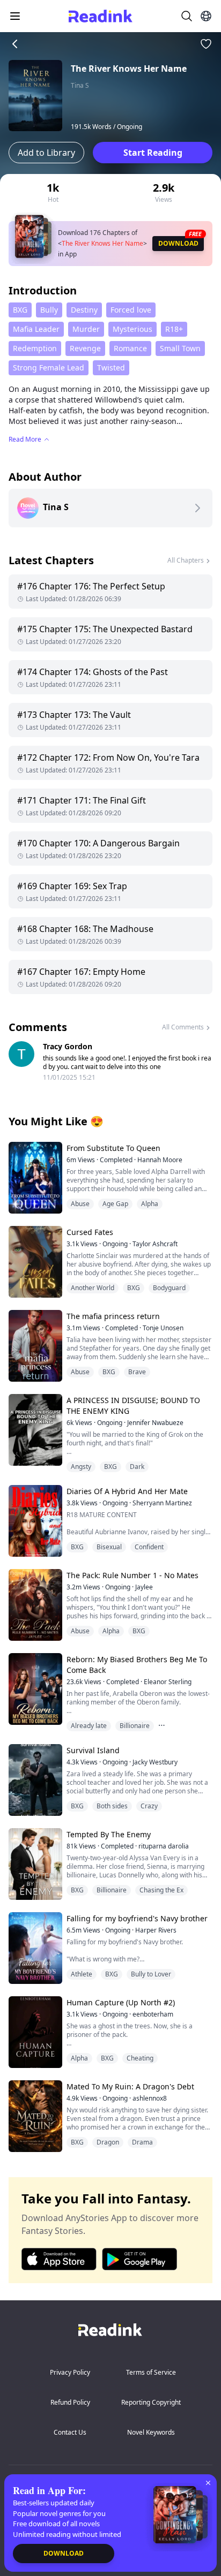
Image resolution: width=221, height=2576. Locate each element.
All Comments (183, 1027)
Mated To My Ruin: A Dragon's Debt (130, 2086)
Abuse (80, 1204)
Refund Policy (70, 2402)
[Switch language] (206, 16)
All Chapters (186, 560)
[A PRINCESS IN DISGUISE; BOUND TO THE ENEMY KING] (34, 1430)
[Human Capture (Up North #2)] (34, 2032)
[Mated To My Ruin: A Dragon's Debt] (34, 2116)
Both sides (112, 1806)
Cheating (140, 2058)
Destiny (84, 310)
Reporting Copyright (151, 2402)
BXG (20, 310)
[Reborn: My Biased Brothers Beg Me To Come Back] (34, 1689)
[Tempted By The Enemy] (34, 1864)
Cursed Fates (90, 1232)
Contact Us (70, 2432)
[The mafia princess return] (34, 1346)
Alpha (150, 1204)
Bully (49, 310)
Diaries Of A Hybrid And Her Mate (127, 1491)
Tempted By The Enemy (109, 1834)
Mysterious (132, 329)
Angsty (81, 1467)
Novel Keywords (151, 2432)
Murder (86, 329)
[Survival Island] (34, 1780)
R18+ (174, 329)
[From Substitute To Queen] (34, 1177)
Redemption (35, 348)
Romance (130, 348)
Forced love (131, 310)
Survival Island (93, 1750)
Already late (89, 1726)
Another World (93, 1288)
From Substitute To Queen (113, 1148)
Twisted (111, 368)
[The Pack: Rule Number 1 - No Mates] (34, 1605)
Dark (137, 1467)
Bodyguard (169, 1288)
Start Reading (153, 153)
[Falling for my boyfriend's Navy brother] (34, 1948)
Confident (149, 1547)
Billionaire (135, 1726)
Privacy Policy (70, 2372)
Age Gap (115, 1204)
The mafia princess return (113, 1316)
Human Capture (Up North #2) (121, 2002)
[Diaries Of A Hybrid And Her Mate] (34, 1521)
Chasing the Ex (161, 1890)
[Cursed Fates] (34, 1262)
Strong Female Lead (49, 368)
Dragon (108, 2142)
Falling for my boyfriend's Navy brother (137, 1918)
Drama (142, 2142)
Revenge (85, 348)
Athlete (82, 1974)
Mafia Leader (36, 329)
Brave (137, 1372)
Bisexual (109, 1547)
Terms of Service (151, 2372)
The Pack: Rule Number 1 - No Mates (132, 1575)
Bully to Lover (151, 1974)
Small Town (180, 348)
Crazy (149, 1806)
